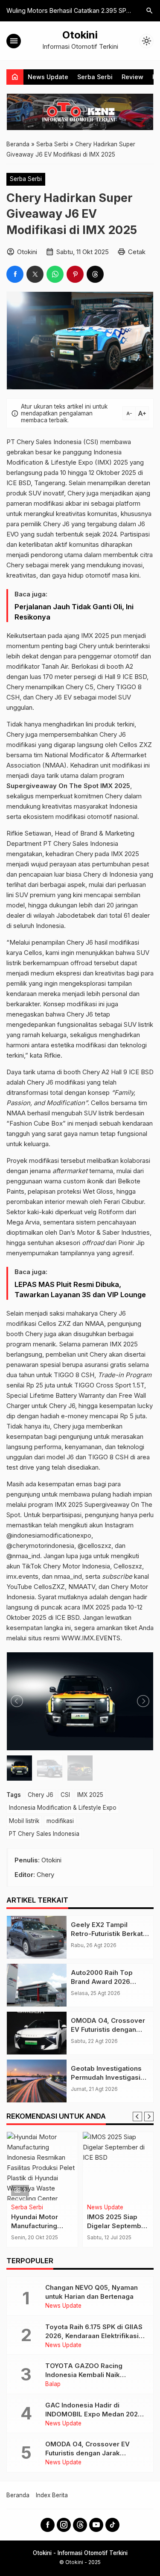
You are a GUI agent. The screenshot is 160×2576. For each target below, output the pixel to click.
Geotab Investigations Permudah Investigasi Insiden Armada (106, 2077)
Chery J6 (41, 1795)
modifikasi (60, 1821)
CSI (65, 1795)
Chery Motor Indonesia (77, 1566)
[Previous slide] (137, 2117)
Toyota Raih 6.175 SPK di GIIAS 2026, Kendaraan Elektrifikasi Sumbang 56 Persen (94, 2336)
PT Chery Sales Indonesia (44, 1834)
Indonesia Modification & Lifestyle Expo (63, 1808)
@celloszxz (95, 1546)
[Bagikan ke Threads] (95, 274)
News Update (48, 77)
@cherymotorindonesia (40, 1546)
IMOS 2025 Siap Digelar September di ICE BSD (72, 2226)
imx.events (22, 1576)
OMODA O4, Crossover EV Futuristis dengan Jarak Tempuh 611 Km (108, 2029)
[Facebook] (48, 2525)
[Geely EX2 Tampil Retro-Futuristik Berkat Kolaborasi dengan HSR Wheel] (37, 1937)
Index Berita (52, 2495)
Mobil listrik (24, 1821)
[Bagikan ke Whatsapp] (55, 274)
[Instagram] (64, 2525)
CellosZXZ (49, 1587)
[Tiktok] (112, 2525)
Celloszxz (128, 1566)
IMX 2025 (90, 1795)
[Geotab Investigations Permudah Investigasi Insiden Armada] (37, 2081)
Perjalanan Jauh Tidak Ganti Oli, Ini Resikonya (74, 612)
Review (132, 77)
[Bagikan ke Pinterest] (75, 274)
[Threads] (80, 2525)
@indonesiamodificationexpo (49, 1535)
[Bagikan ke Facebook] (15, 274)
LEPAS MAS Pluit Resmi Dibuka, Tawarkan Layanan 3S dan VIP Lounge (80, 1289)
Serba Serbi (95, 77)
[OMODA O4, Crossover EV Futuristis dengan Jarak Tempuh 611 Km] (37, 2033)
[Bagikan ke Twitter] (35, 274)
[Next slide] (149, 2117)
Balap (53, 2384)
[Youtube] (96, 2525)
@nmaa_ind (23, 1556)
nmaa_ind (68, 1576)
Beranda (18, 2495)
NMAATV (82, 1587)
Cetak (137, 252)
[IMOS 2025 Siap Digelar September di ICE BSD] (73, 2166)
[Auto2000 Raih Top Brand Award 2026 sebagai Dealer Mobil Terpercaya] (37, 1985)
